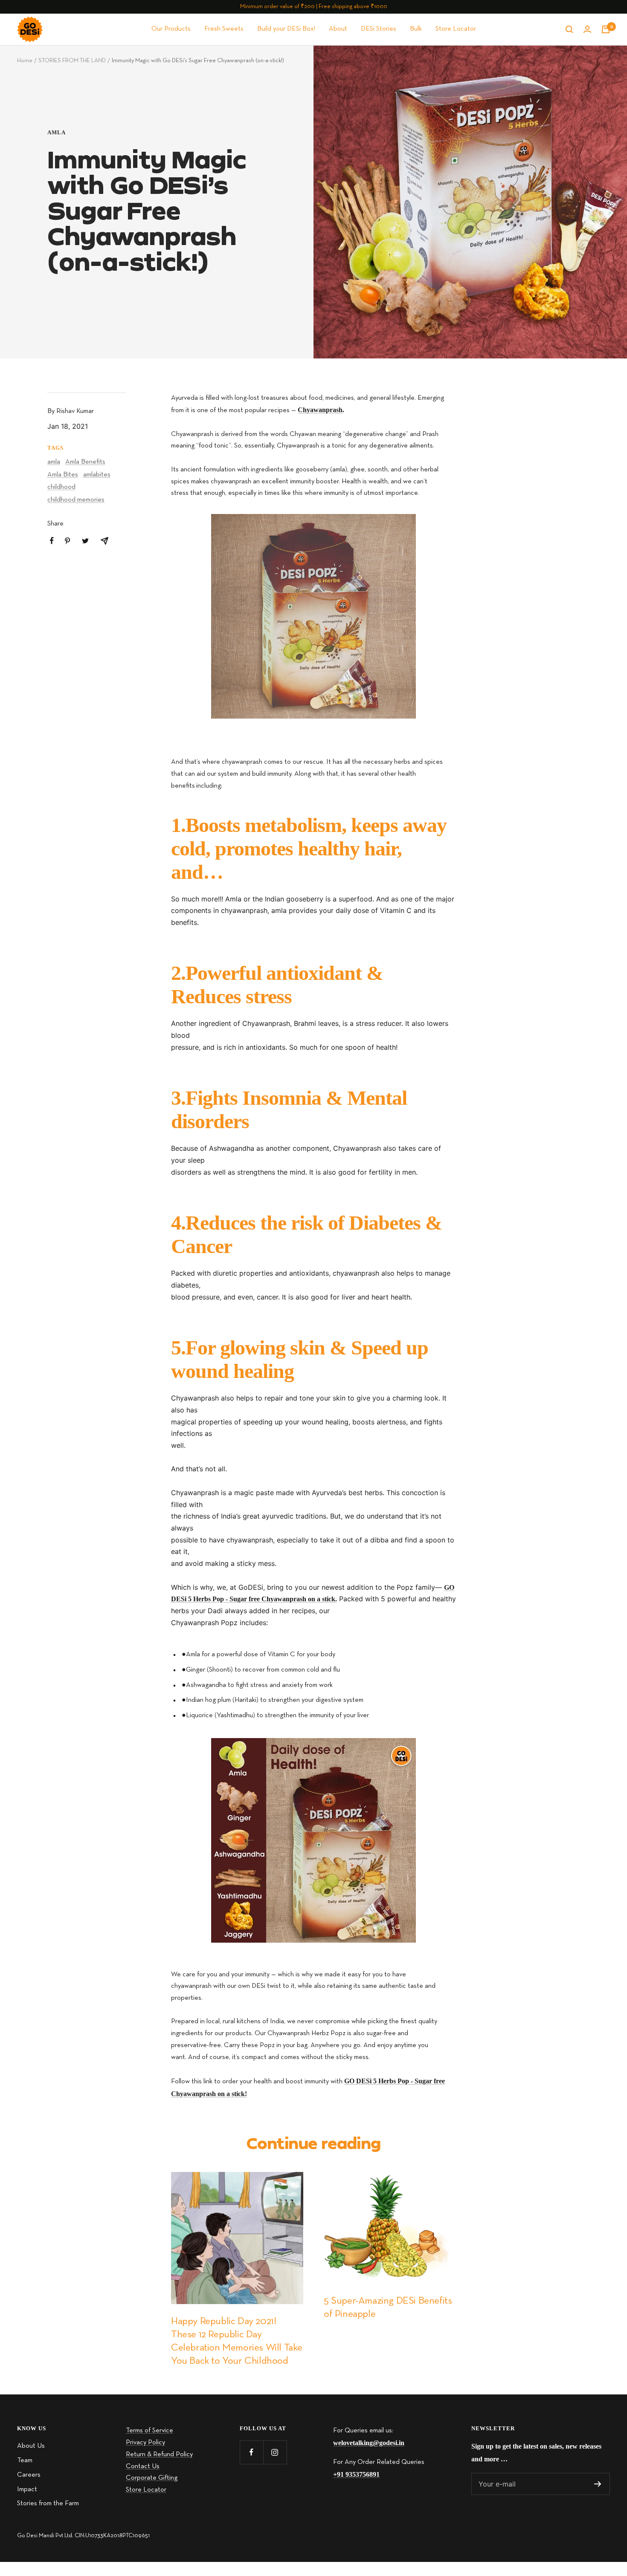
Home (25, 61)
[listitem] (52, 541)
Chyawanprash (320, 410)
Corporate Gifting (152, 2478)
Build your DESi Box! (286, 29)
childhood (61, 487)
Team (25, 2460)
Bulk (416, 29)
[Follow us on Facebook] (251, 2452)
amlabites (97, 475)
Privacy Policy (145, 2443)
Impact (27, 2489)
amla (57, 132)
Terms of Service (149, 2431)
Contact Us (143, 2466)
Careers (29, 2475)
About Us (31, 2446)
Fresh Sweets (224, 29)
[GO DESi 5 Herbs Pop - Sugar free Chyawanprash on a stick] (313, 616)
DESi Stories (379, 29)
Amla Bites (63, 475)
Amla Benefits (85, 462)
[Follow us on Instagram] (275, 2452)
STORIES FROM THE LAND (72, 61)
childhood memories (76, 500)
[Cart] (606, 29)
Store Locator (456, 29)
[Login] (587, 29)
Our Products (171, 29)
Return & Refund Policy (159, 2455)
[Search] (569, 29)
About (338, 29)
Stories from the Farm (48, 2504)
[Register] (598, 2484)
